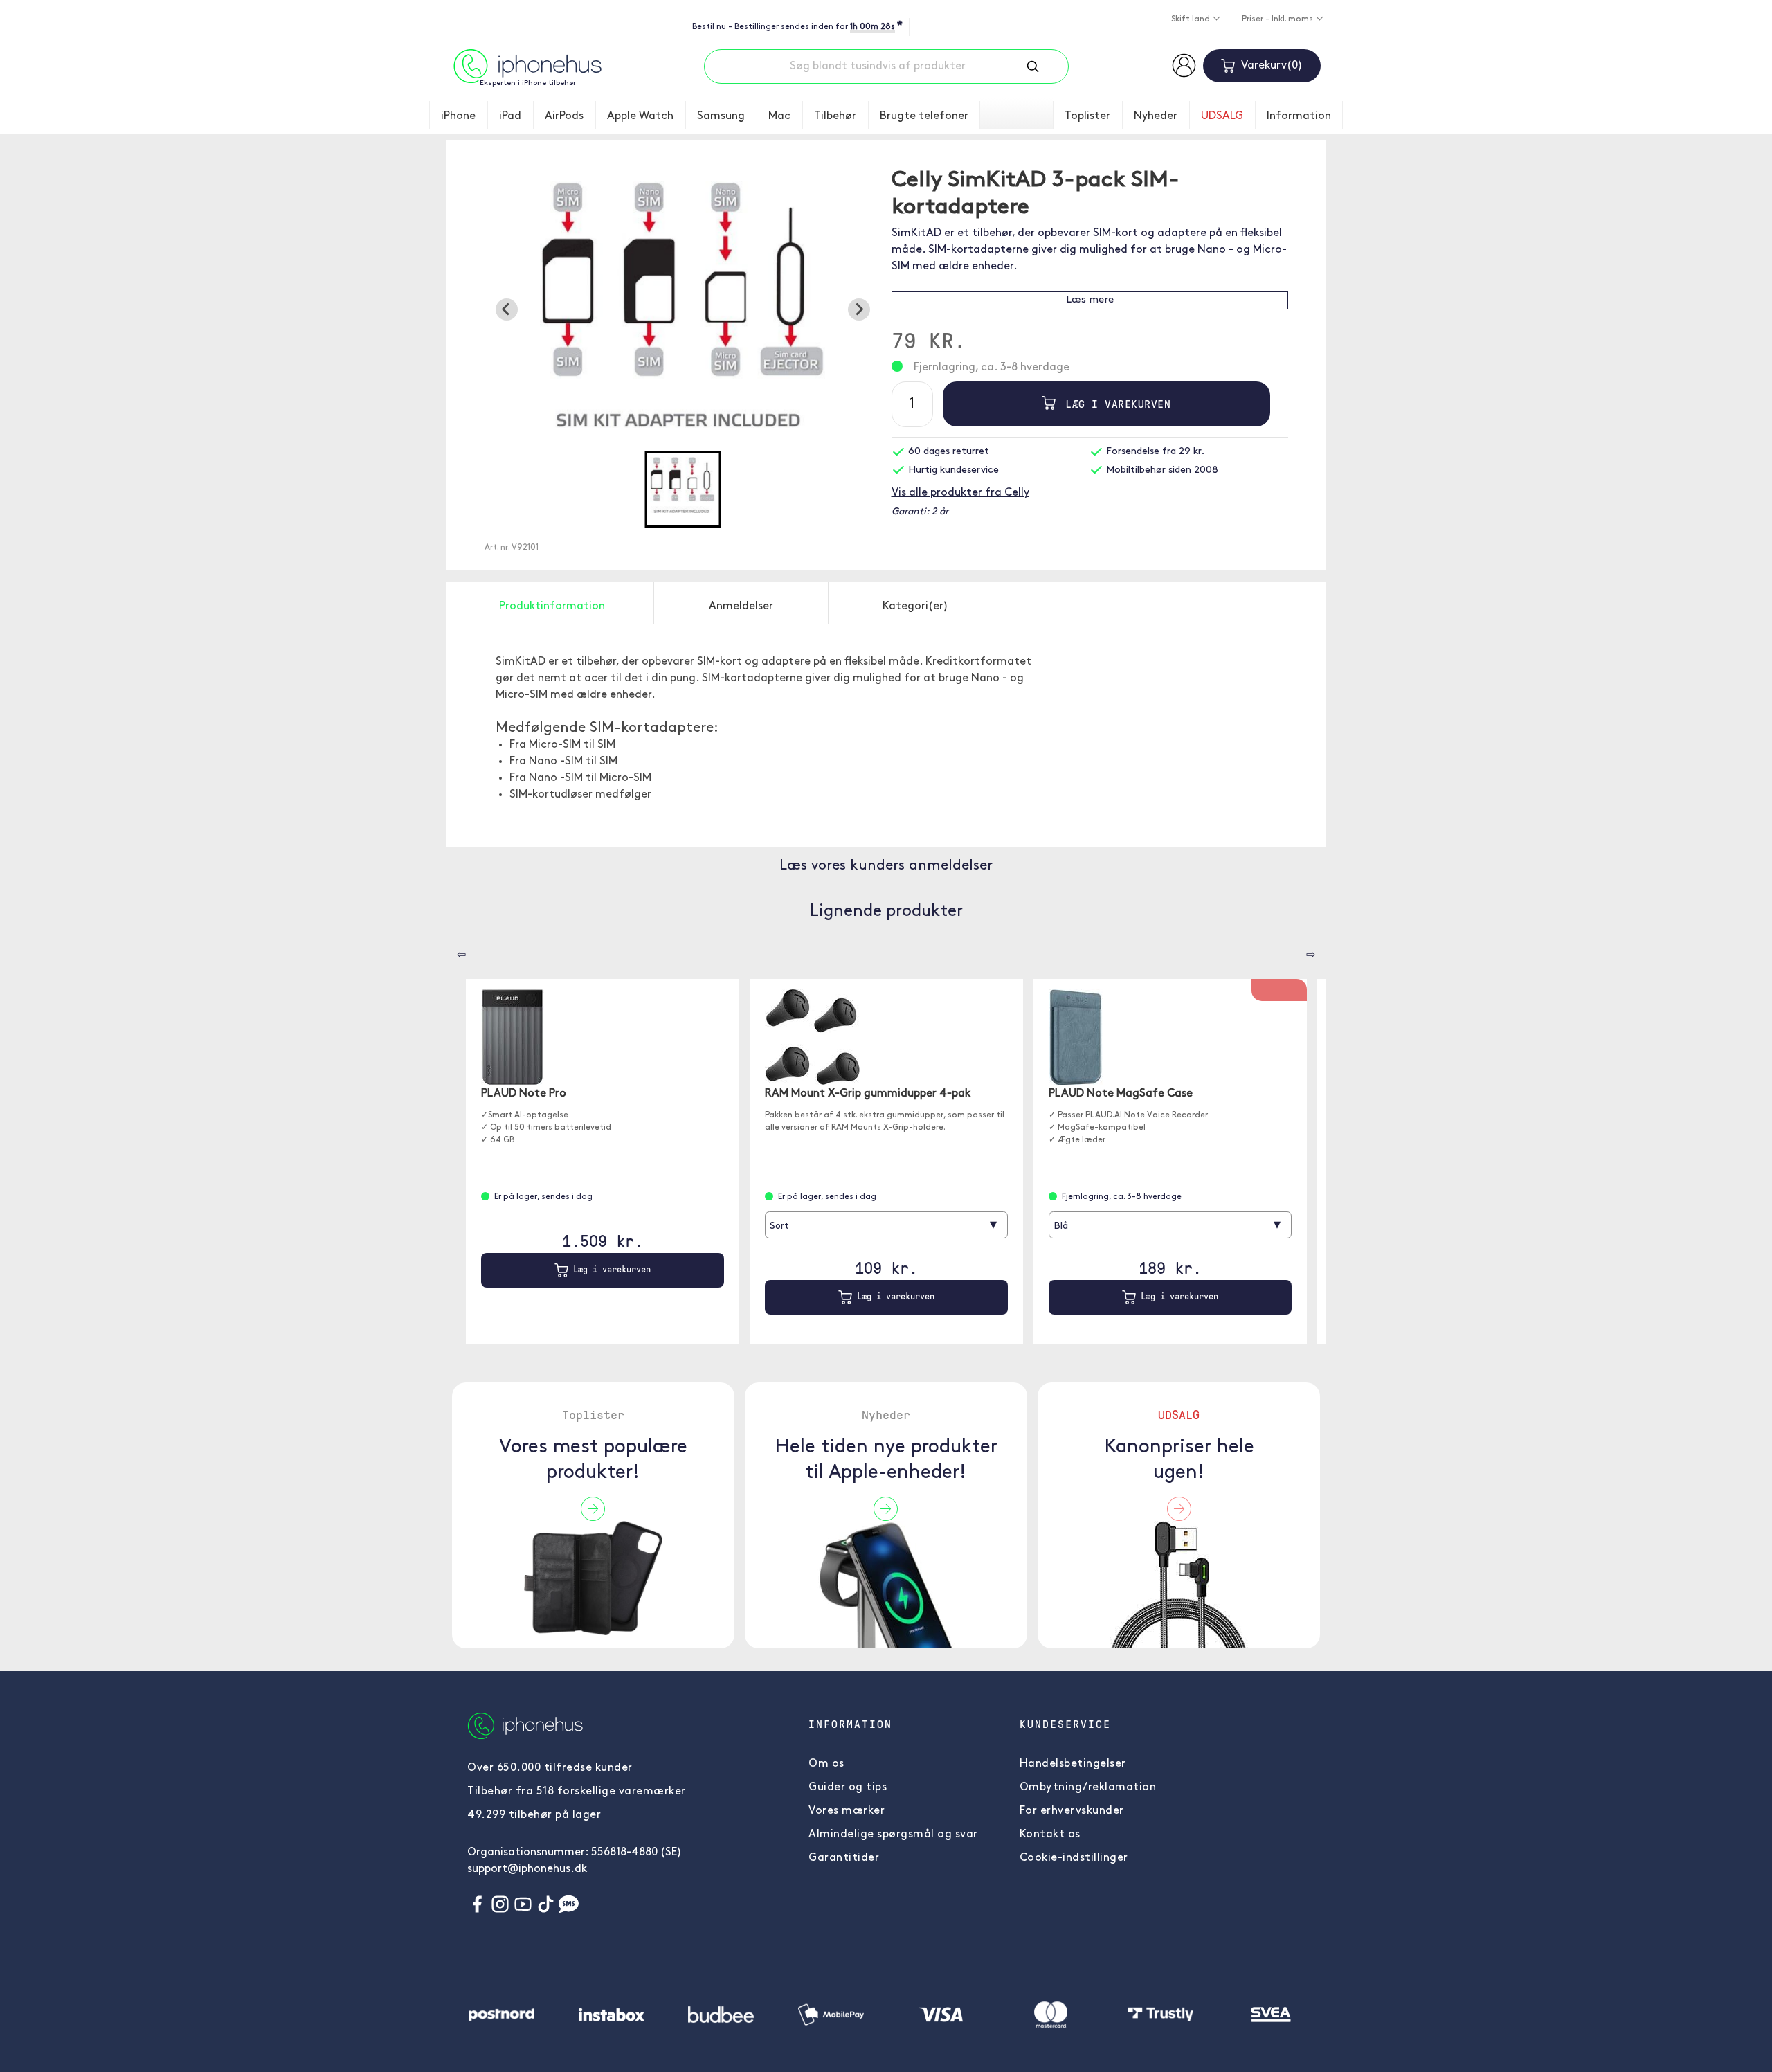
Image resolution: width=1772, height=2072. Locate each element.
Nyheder (1156, 116)
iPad (510, 116)
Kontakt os (1050, 1835)
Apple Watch (640, 116)
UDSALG (1222, 116)
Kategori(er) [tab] (915, 606)
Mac (779, 116)
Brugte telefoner (924, 116)
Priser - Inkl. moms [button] (1278, 19)
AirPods (564, 116)
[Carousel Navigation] (451, 950)
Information (1299, 116)
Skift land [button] (1192, 19)
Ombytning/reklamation (1088, 1787)
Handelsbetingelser (1073, 1764)
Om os (826, 1764)
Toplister (1087, 116)
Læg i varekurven (1115, 404)
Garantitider (844, 1858)
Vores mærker (847, 1811)
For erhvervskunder (1072, 1811)
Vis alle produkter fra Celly (960, 493)
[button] (682, 489)
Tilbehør (835, 116)
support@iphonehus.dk (527, 1869)
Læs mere (1090, 300)
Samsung (721, 116)
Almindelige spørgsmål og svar (893, 1835)
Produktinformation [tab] (552, 606)
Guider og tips (848, 1787)
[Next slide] (859, 309)
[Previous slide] (507, 309)
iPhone (458, 116)
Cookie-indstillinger (1074, 1858)
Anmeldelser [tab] (741, 606)
